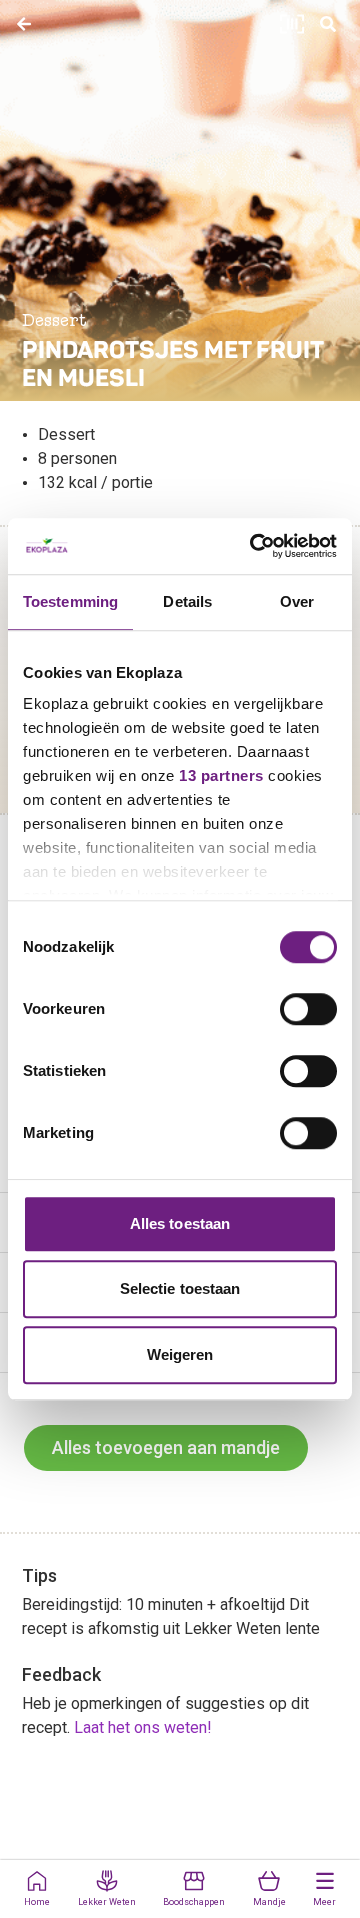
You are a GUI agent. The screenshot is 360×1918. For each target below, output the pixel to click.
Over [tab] (297, 601)
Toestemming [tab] (70, 601)
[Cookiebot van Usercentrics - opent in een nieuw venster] (254, 546)
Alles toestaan (180, 1223)
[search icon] (328, 24)
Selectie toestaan (180, 1288)
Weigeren (180, 1354)
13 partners (221, 775)
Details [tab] (187, 601)
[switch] (308, 1009)
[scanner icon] (292, 24)
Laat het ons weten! (143, 1727)
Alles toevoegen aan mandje (166, 1447)
